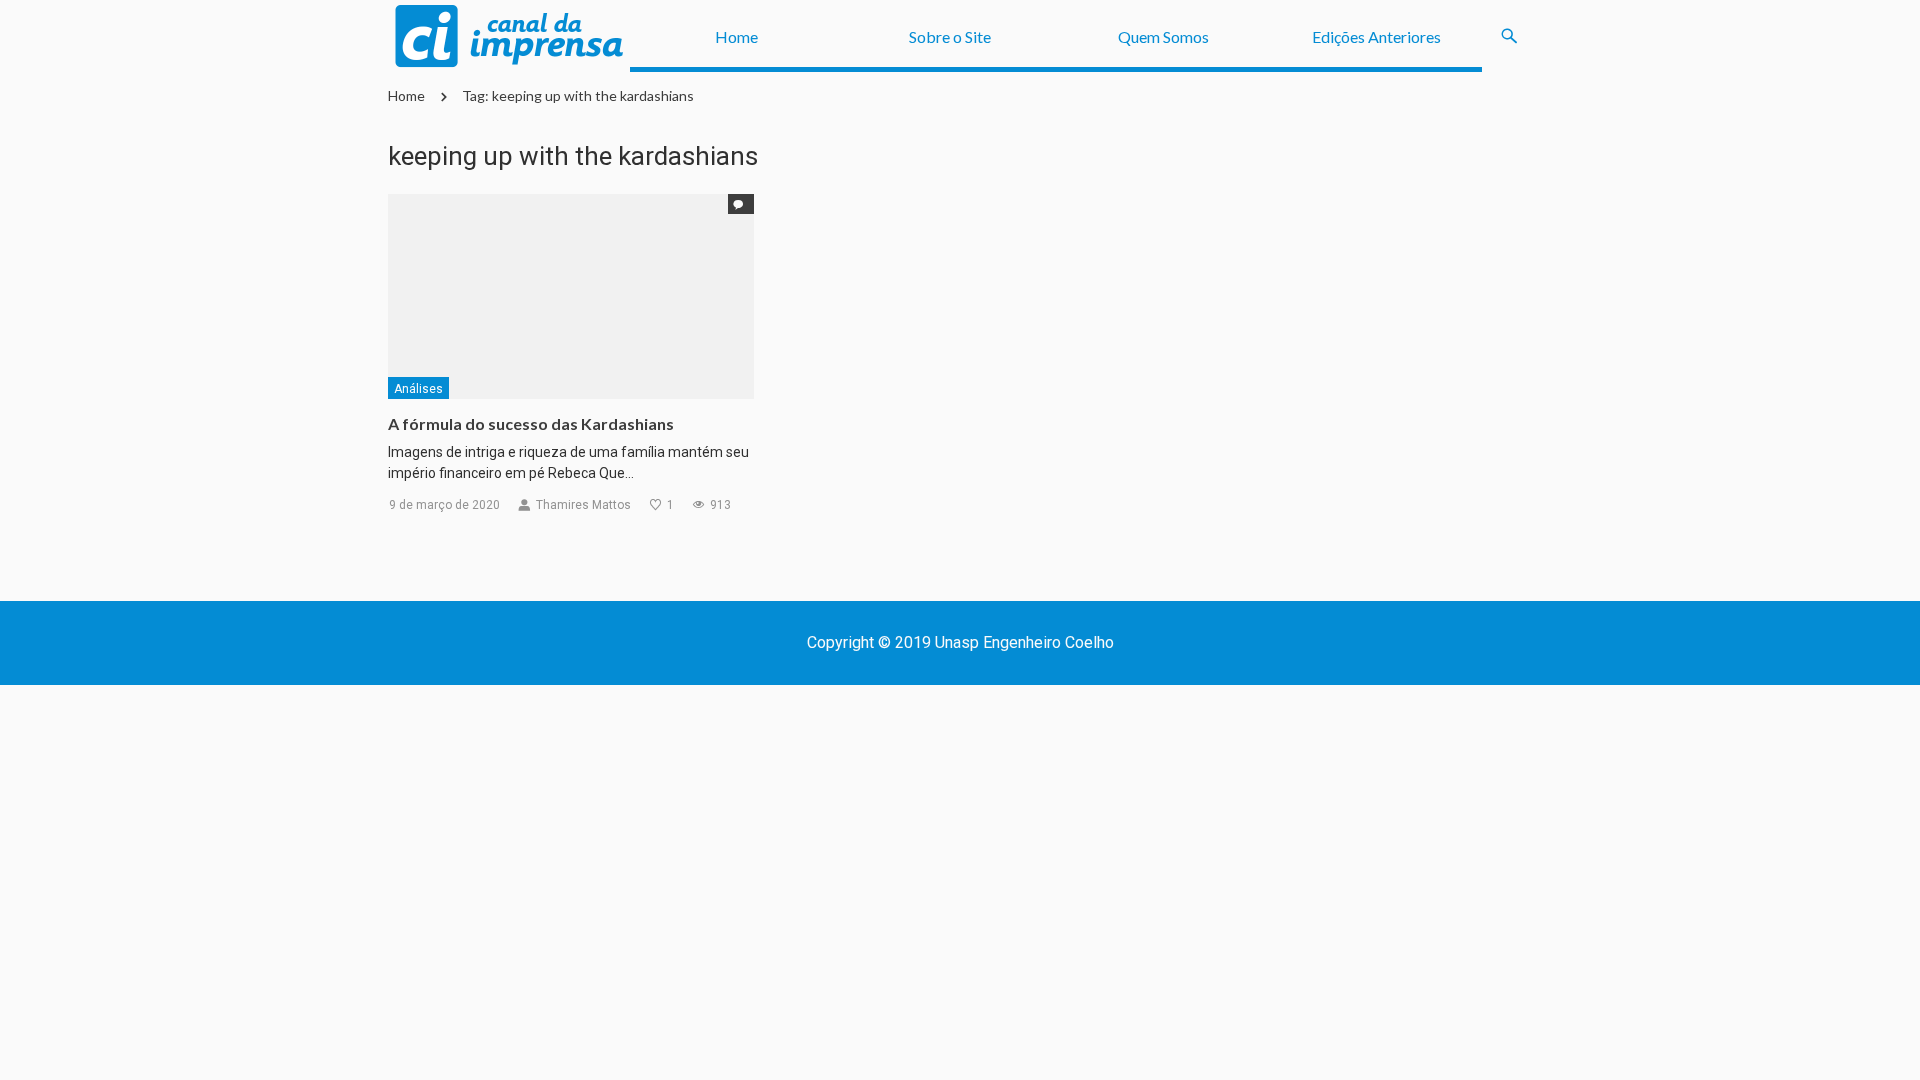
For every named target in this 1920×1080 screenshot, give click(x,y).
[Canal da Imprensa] (509, 36)
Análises (418, 389)
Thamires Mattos (583, 505)
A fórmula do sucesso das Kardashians (531, 423)
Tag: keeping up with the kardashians (578, 95)
